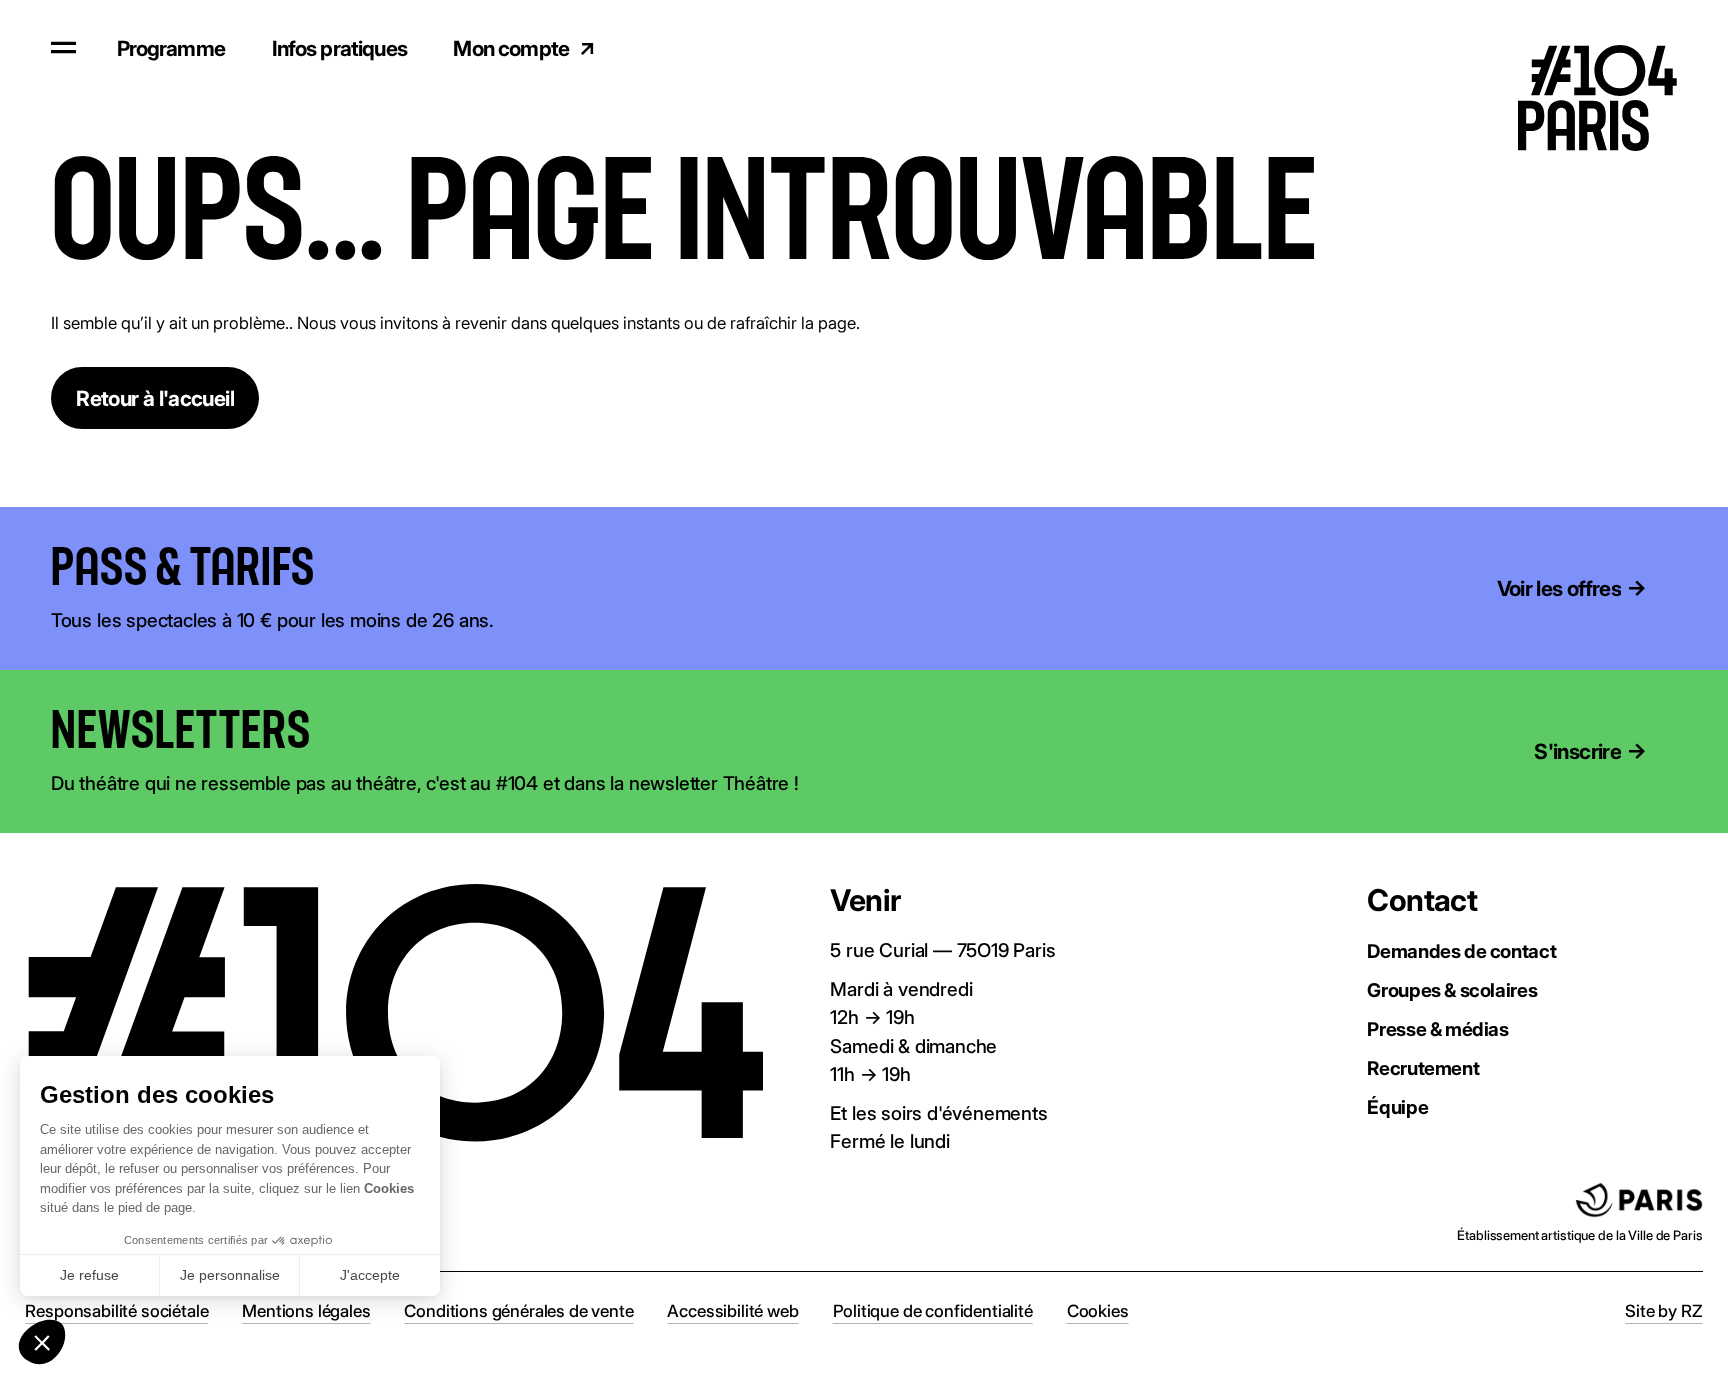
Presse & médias (1437, 1029)
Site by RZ (1663, 1311)
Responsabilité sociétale (116, 1311)
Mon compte (511, 48)
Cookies (1098, 1311)
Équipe (1397, 1107)
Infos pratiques (339, 48)
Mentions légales (306, 1311)
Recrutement (1423, 1068)
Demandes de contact (1461, 951)
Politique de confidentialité (933, 1311)
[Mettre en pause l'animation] (347, 568)
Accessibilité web (732, 1311)
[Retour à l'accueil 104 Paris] (1613, 48)
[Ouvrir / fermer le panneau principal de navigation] (63, 47)
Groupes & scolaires (1452, 990)
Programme (171, 48)
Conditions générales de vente (518, 1311)
